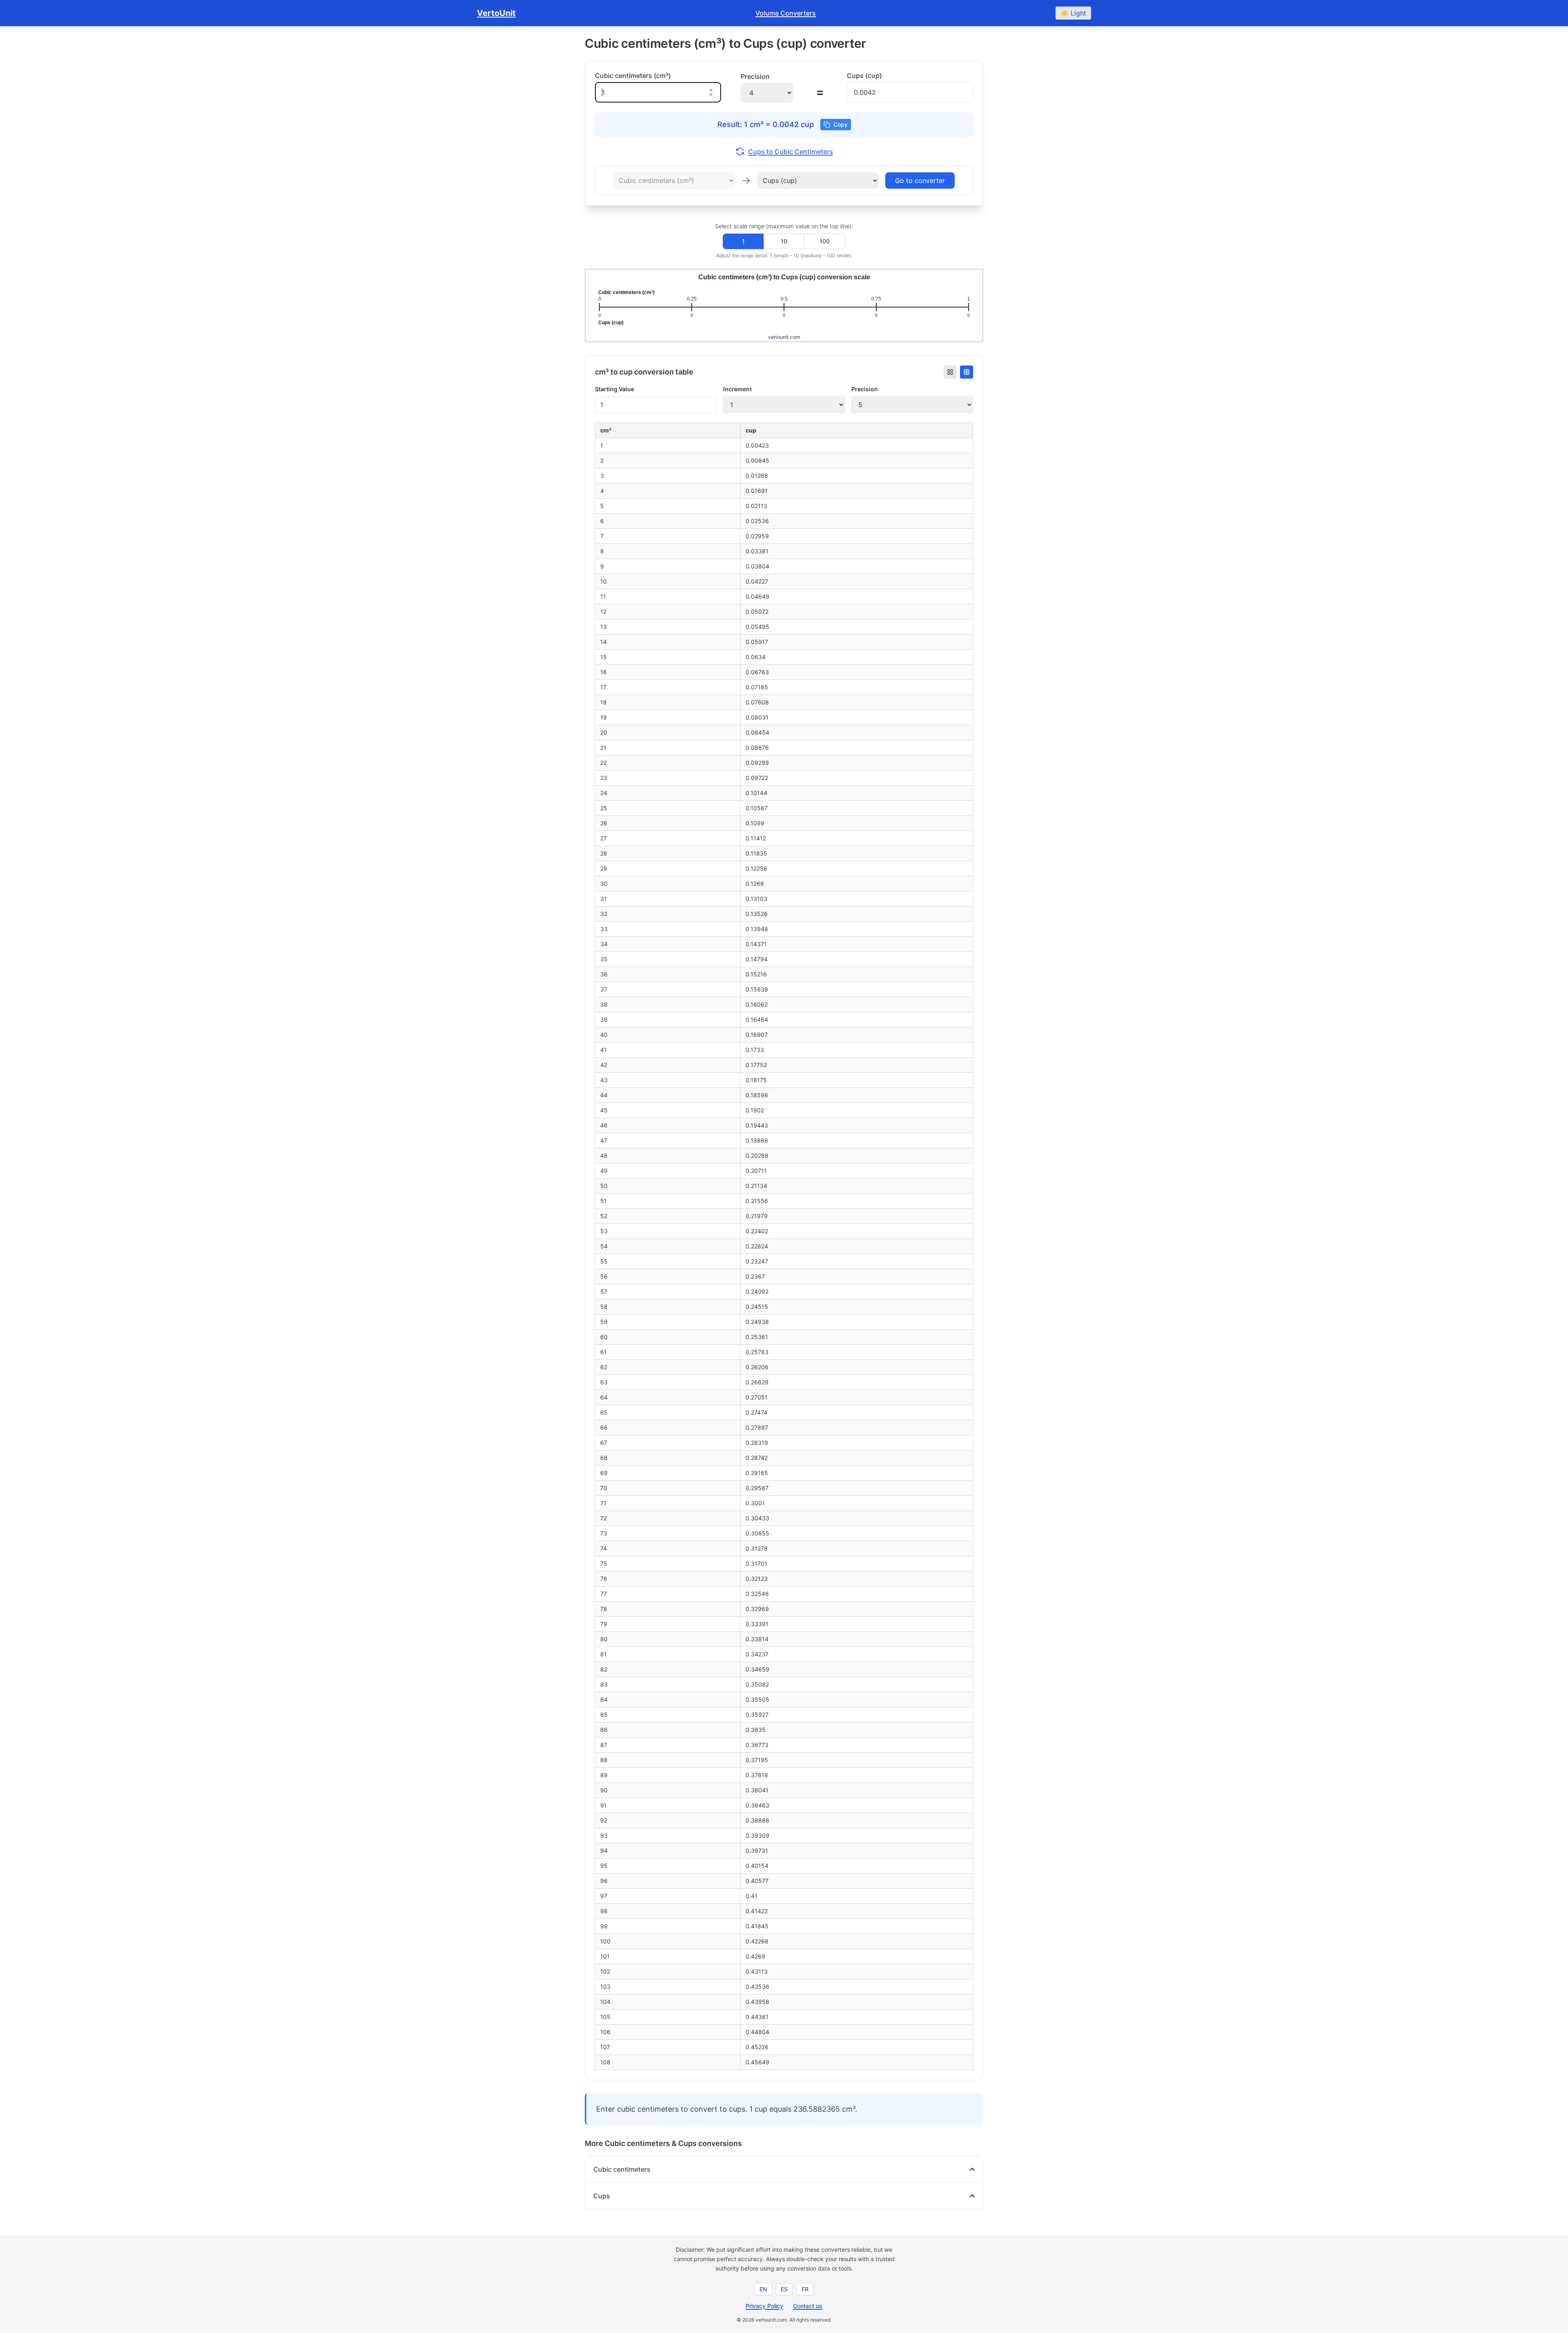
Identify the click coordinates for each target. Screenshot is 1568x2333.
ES (784, 2289)
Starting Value (615, 389)
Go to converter (920, 180)
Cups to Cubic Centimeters (791, 152)
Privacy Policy (764, 2306)
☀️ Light (1073, 13)
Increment (737, 389)
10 (784, 241)
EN (763, 2289)
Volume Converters (786, 13)
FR (805, 2289)
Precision (865, 389)
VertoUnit (496, 13)
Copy (841, 124)
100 (825, 241)
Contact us (808, 2306)
